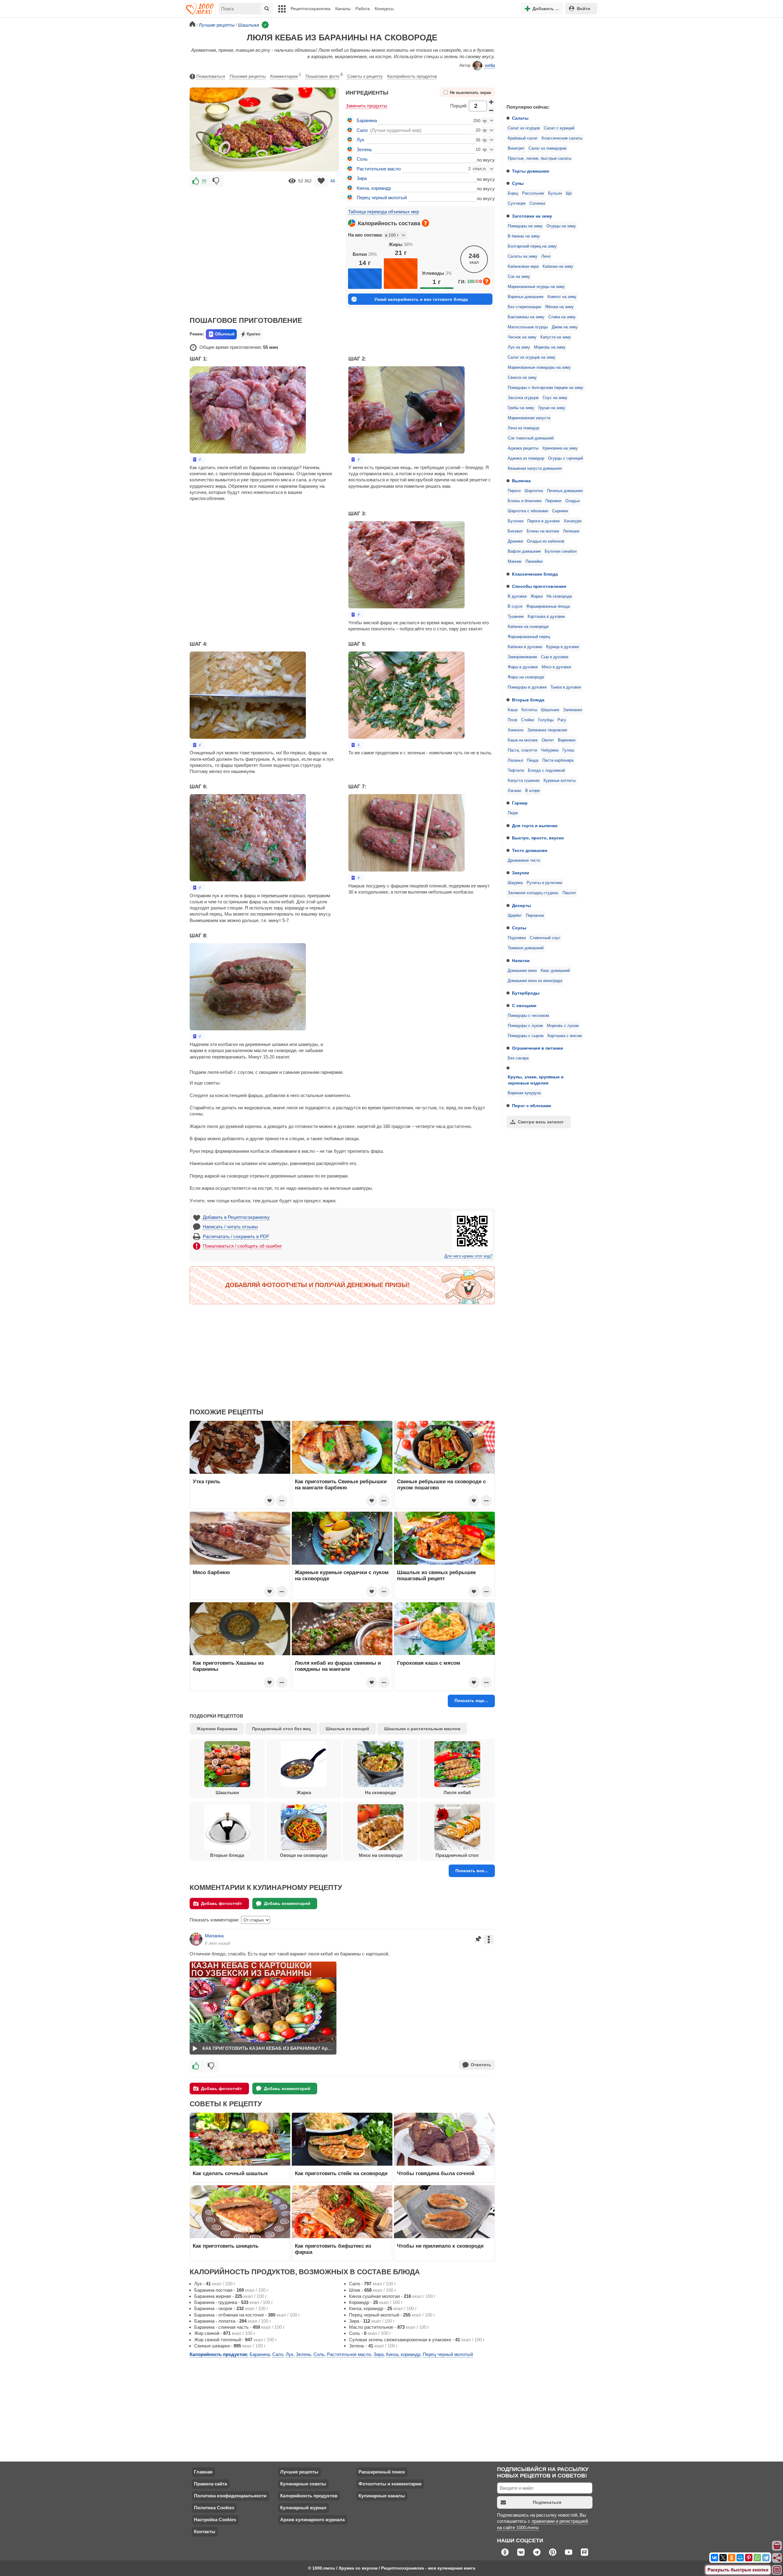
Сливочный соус (545, 938)
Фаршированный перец (529, 637)
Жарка (537, 596)
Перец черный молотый (382, 198)
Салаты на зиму (523, 256)
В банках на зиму (524, 236)
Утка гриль (206, 1481)
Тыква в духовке (566, 687)
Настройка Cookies (215, 2520)
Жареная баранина (217, 1729)
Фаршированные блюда (548, 607)
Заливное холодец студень (533, 893)
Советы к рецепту (365, 76)
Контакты (205, 2531)
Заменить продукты (366, 106)
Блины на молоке (543, 531)
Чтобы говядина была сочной (436, 2173)
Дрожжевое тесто (524, 861)
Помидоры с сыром (526, 1036)
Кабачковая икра (523, 267)
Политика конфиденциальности (230, 2496)
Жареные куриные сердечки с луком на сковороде (342, 1575)
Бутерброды (526, 993)
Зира (362, 178)
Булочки (516, 521)
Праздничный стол (457, 1855)
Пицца (533, 760)
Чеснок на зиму (522, 337)
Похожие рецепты (248, 76)
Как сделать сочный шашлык (230, 2173)
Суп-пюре (517, 203)
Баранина (367, 120)
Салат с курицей (559, 128)
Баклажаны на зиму (526, 317)
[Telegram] (766, 2558)
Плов (512, 720)
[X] (723, 2558)
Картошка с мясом (565, 1036)
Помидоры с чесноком (528, 1016)
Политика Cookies (214, 2508)
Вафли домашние (524, 551)
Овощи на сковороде (304, 1855)
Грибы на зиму (521, 408)
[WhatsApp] (757, 2558)
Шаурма (515, 883)
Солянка (537, 203)
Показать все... (472, 1871)
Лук (360, 140)
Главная (203, 2472)
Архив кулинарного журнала (312, 2520)
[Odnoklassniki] (732, 2558)
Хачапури (573, 521)
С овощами (524, 1006)
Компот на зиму (562, 297)
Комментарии (286, 76)
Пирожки (553, 501)
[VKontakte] (714, 2558)
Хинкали (516, 730)
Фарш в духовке (523, 667)
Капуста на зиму (556, 337)
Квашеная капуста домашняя (535, 469)
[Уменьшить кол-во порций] (492, 110)
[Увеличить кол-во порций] (492, 102)
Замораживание (522, 657)
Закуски (521, 873)
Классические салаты (562, 138)
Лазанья (515, 760)
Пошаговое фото (324, 76)
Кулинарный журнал (303, 2508)
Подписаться (547, 2502)
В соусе (515, 607)
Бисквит (515, 531)
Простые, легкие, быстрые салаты (540, 159)
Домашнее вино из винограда (535, 981)
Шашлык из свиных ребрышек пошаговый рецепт (436, 1575)
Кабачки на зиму (558, 267)
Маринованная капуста (529, 418)
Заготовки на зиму (532, 216)
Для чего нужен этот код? (468, 1256)
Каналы (343, 9)
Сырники (560, 511)
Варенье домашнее (526, 297)
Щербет (515, 916)
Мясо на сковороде (381, 1855)
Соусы (519, 928)
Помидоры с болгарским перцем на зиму (546, 388)
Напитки (521, 961)
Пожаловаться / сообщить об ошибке (242, 1246)
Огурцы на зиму (561, 226)
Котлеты (529, 710)
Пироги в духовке (544, 521)
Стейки (528, 720)
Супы (518, 183)
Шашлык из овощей (347, 1729)
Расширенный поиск (382, 2472)
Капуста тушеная (524, 781)
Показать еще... (471, 1701)
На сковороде (559, 596)
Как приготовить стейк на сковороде (341, 2173)
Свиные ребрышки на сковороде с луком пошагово (441, 1484)
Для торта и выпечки (535, 826)
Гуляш (568, 750)
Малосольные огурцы (528, 327)
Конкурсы (384, 9)
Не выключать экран (471, 93)
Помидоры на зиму (525, 226)
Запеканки (573, 710)
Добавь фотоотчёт (221, 1903)
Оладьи (572, 501)
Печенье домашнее (565, 491)
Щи (569, 193)
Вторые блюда (528, 700)
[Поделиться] (777, 2558)
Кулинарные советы (303, 2484)
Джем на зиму (565, 327)
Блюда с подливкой (546, 771)
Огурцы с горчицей (566, 458)
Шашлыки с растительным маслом (422, 1729)
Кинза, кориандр (374, 188)
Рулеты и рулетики (544, 883)
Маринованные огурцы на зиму (536, 287)
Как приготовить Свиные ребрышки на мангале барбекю (341, 1484)
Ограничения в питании (538, 1048)
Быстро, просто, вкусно (538, 838)
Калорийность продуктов (412, 76)
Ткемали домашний (526, 948)
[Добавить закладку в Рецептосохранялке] (321, 181)
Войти (584, 9)
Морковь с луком (563, 1026)
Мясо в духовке (556, 667)
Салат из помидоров (547, 148)
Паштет (569, 893)
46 (333, 181)
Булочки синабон (561, 551)
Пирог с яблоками (532, 1106)
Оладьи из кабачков (546, 541)
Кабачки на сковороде (528, 627)
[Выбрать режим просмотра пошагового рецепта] (197, 459)
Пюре (513, 813)
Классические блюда (535, 574)
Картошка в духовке (546, 617)
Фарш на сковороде (526, 677)
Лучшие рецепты (299, 2472)
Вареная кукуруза (524, 1093)
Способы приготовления (539, 586)
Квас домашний (555, 971)
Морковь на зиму (550, 347)
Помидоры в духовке (527, 687)
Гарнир (520, 803)
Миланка (214, 1936)
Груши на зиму (552, 408)
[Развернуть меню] (777, 2570)
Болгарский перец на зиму (532, 246)
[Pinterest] (749, 2558)
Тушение (516, 617)
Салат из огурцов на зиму (532, 357)
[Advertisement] (547, 59)
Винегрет (516, 148)
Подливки (517, 938)
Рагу (562, 720)
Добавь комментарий (287, 1903)
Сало (362, 130)
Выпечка (521, 481)
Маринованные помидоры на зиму (539, 368)
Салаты (520, 118)
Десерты (521, 905)
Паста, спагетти (522, 750)
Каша (513, 710)
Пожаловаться (211, 76)
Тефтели (516, 771)
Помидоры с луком (525, 1026)
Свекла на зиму (522, 378)
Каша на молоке (523, 740)
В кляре (533, 791)
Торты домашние (531, 171)
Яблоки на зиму (559, 307)
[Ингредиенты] (777, 2546)
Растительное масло (379, 169)
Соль (362, 159)
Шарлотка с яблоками (528, 511)
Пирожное (535, 916)
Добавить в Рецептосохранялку (236, 1217)
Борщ (513, 193)
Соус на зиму (555, 398)
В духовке (517, 596)
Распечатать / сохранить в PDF (236, 1236)
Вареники (567, 740)
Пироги (514, 491)
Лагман (514, 791)
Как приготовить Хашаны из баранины (228, 1666)
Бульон (555, 193)
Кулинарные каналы (382, 2496)
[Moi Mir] (740, 2558)
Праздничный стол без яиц (281, 1729)
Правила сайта (210, 2484)
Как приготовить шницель (226, 2246)
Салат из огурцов (524, 128)
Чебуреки (550, 750)
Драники (515, 541)
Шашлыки (550, 710)
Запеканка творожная (547, 730)
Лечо (546, 256)
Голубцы (546, 720)
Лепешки (571, 531)
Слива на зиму (562, 317)
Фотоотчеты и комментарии (390, 2484)
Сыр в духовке (555, 657)
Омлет (548, 740)
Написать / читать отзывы (230, 1227)
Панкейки (534, 562)
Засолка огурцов (523, 398)
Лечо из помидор (523, 428)
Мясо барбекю (211, 1572)
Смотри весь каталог (541, 1122)
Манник (515, 562)
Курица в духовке (563, 647)
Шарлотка (534, 491)
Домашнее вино (522, 971)
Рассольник (533, 193)
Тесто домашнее (530, 850)
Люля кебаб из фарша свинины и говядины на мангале (338, 1666)
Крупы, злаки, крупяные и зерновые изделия (536, 1080)
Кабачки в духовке (525, 647)
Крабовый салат (523, 138)
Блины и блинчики (525, 501)
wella (490, 65)
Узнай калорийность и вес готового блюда (421, 299)
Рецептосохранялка (310, 9)
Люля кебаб (457, 1792)
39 (204, 181)
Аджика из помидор (526, 458)
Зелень (364, 149)
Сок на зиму (519, 277)
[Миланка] (196, 1939)
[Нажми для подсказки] (425, 223)
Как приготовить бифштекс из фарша (333, 2249)
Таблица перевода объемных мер (384, 212)
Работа (363, 9)
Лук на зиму (519, 347)
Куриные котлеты (560, 781)
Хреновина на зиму (560, 448)
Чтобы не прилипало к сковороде (440, 2246)
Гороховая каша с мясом (429, 1663)
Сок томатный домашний (531, 438)
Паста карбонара (558, 760)
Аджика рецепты (523, 448)
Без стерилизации (524, 307)
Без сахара (518, 1058)
